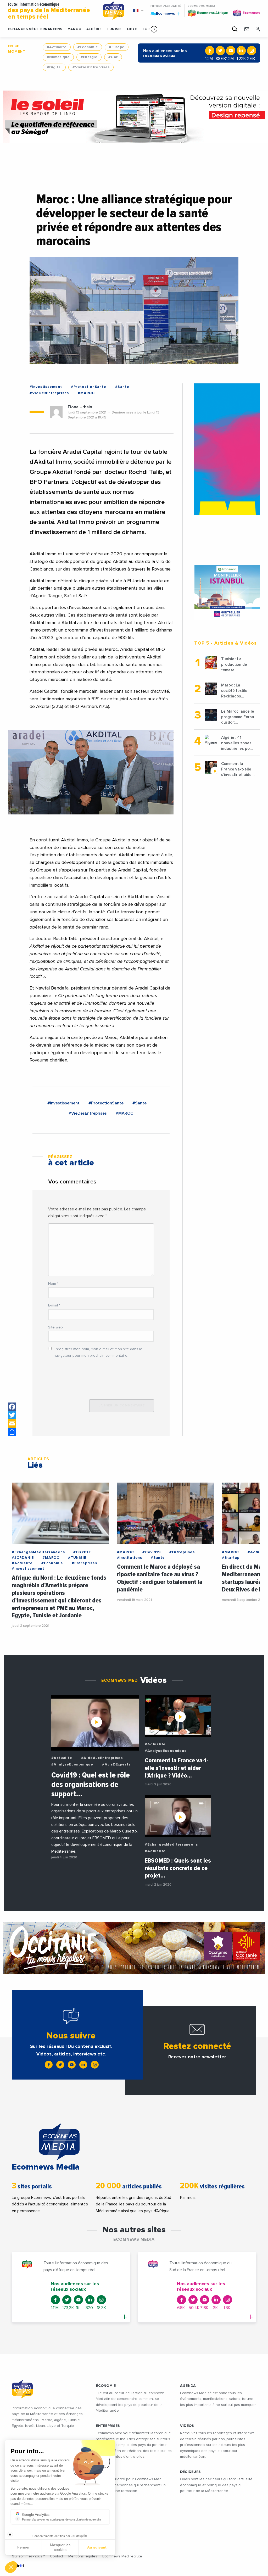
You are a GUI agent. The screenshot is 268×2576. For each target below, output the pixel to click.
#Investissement (46, 387)
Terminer (97, 2550)
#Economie (88, 47)
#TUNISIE (77, 1558)
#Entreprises (84, 1563)
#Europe (117, 47)
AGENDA (188, 2386)
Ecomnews (163, 13)
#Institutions (130, 1558)
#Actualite (57, 47)
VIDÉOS (187, 2426)
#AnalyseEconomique (72, 1764)
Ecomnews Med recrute (122, 2556)
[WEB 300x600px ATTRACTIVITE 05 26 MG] (227, 449)
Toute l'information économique (49, 11)
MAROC (74, 29)
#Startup (231, 1558)
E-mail (54, 1305)
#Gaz (113, 57)
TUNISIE (114, 29)
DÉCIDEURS (191, 2472)
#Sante (122, 387)
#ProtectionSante (89, 387)
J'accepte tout (60, 2550)
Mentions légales (83, 2556)
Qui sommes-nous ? (28, 2556)
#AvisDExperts (116, 1764)
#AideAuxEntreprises (102, 1758)
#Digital (54, 67)
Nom (53, 1284)
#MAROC (86, 393)
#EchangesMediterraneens (38, 1552)
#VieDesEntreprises (91, 67)
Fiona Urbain (80, 407)
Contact (57, 2556)
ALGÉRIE (94, 29)
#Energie (89, 57)
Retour (23, 2550)
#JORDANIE (23, 1558)
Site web (55, 1327)
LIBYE (132, 29)
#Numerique (58, 57)
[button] (154, 29)
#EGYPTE (82, 1552)
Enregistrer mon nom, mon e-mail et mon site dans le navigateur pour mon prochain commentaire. (98, 1352)
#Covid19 (151, 1552)
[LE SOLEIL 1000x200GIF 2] (134, 117)
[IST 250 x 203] (227, 592)
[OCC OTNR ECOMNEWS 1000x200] (134, 1948)
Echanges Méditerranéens (35, 29)
